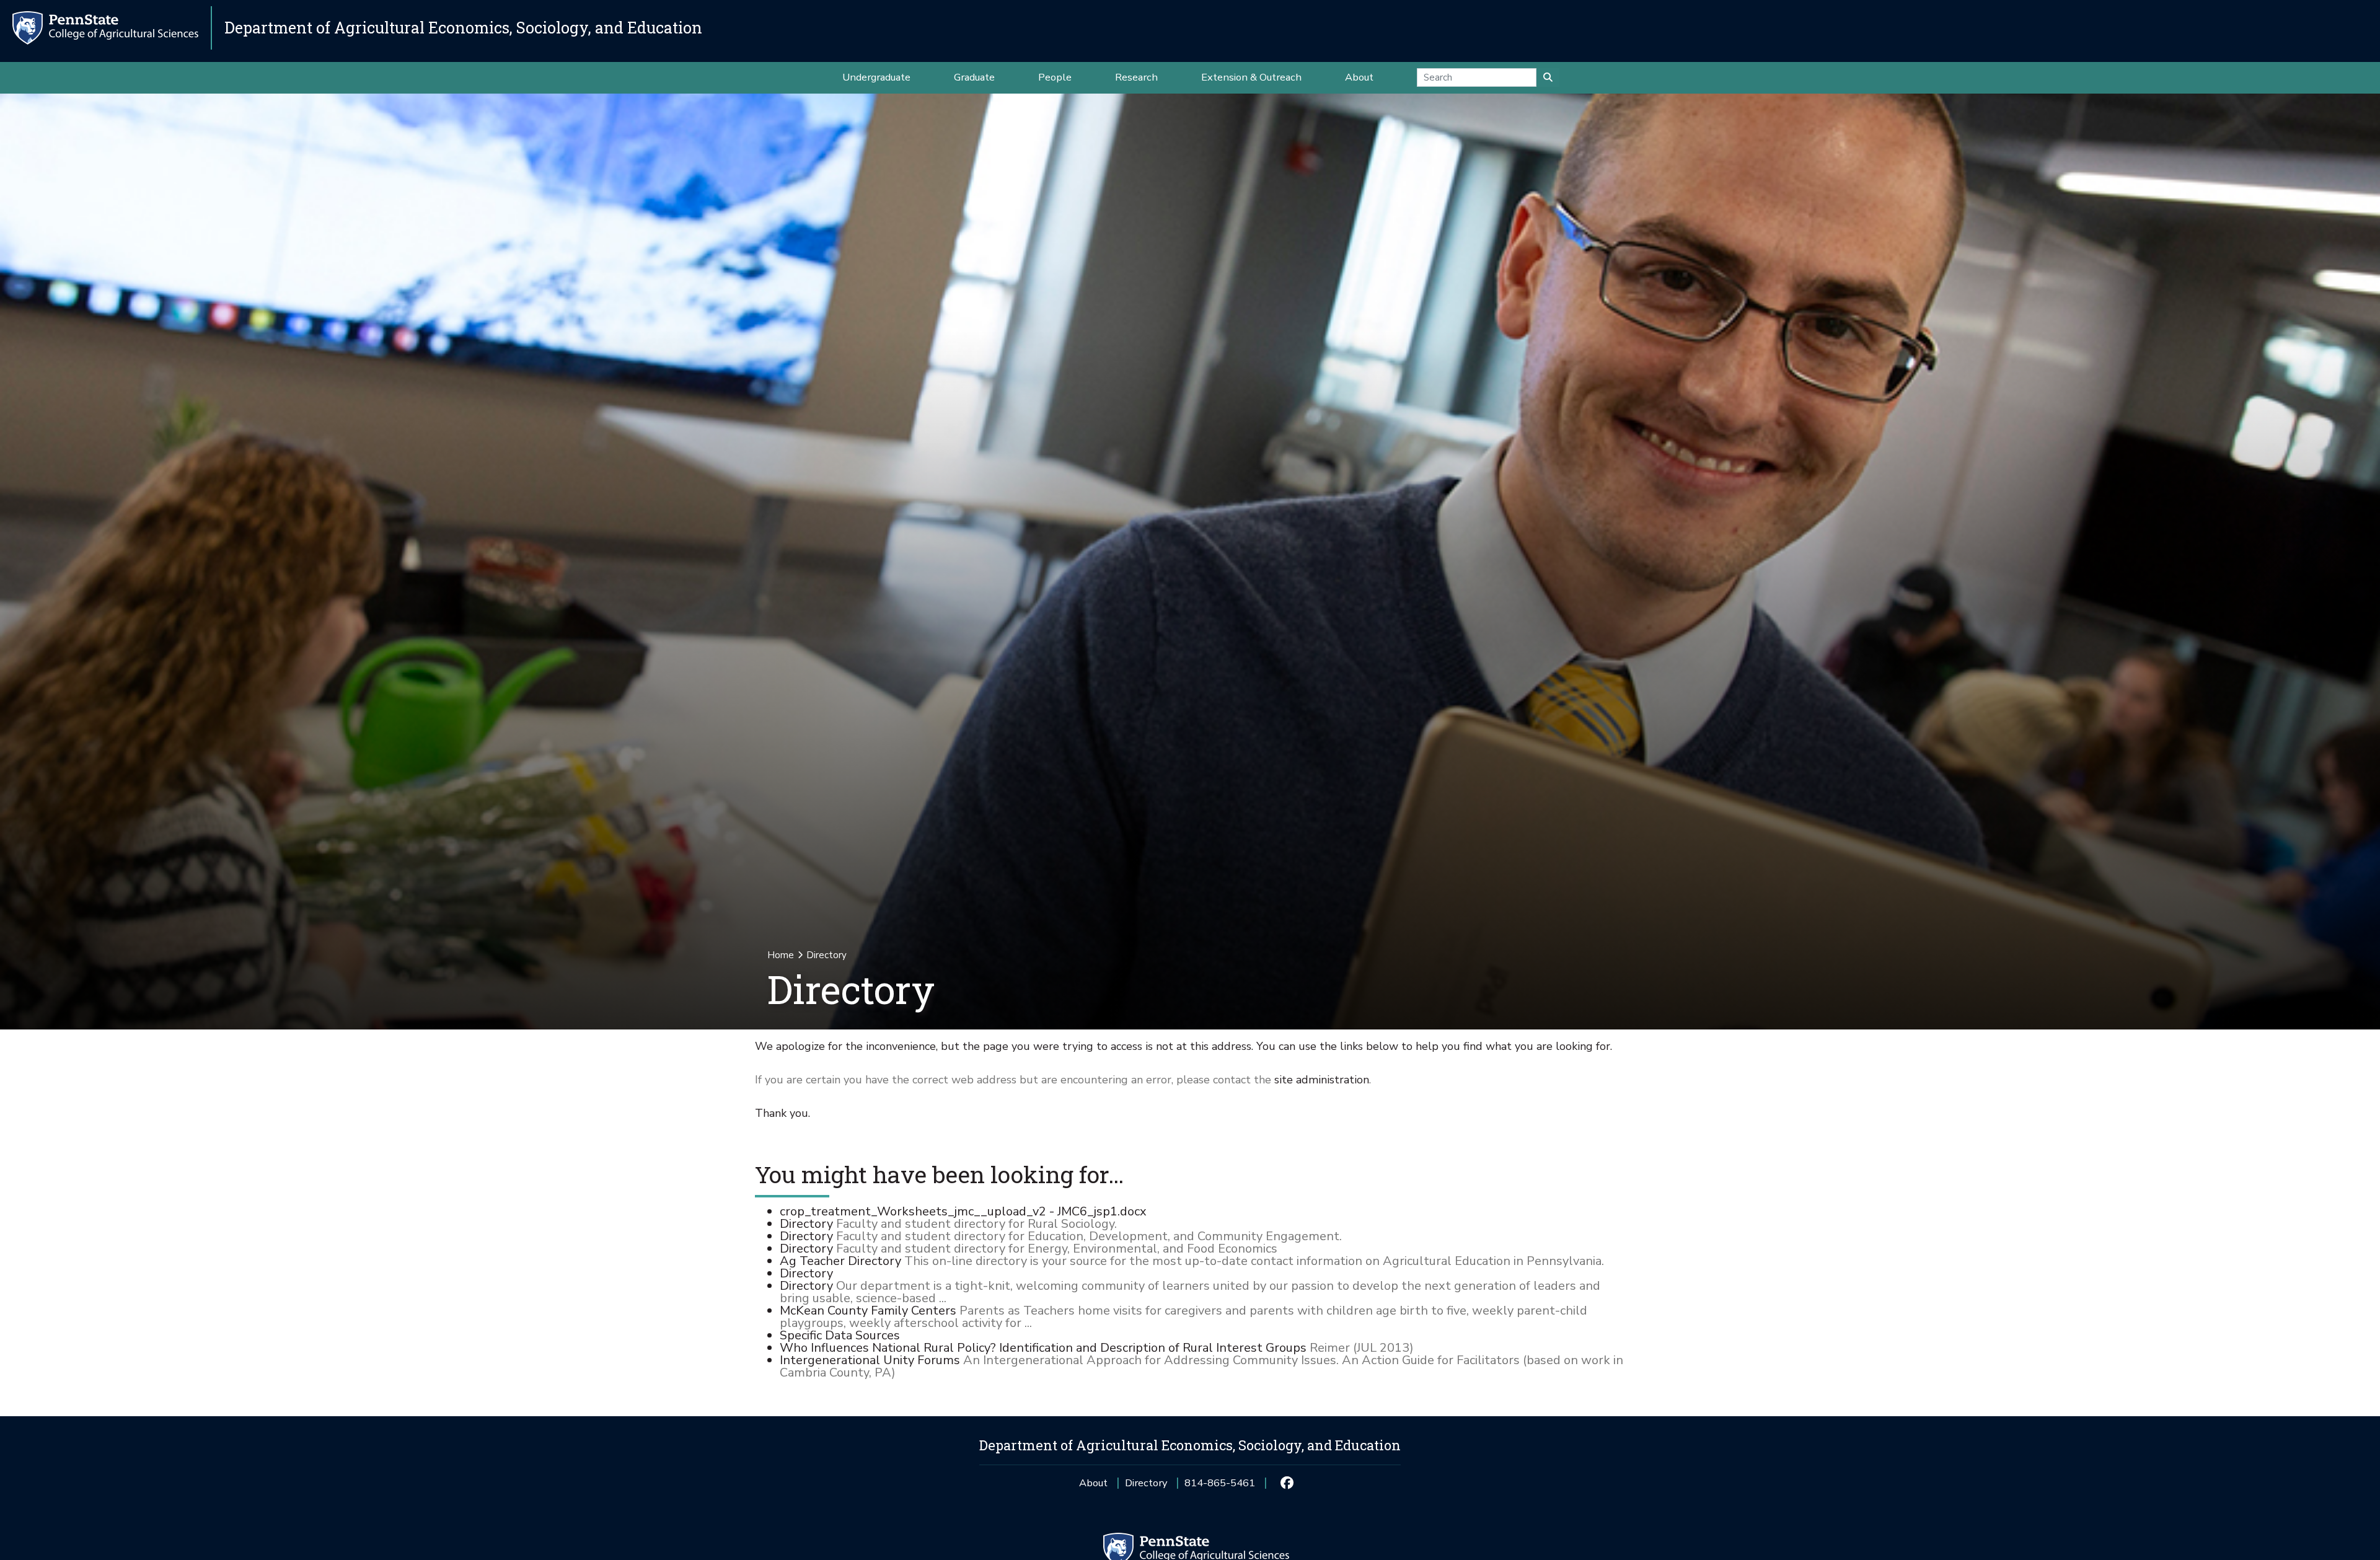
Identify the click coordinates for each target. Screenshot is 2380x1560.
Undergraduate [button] (876, 77)
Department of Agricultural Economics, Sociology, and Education (463, 28)
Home (781, 955)
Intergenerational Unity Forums (870, 1360)
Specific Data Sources (840, 1335)
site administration (1322, 1080)
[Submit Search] (1548, 77)
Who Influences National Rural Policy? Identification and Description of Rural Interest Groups (1043, 1348)
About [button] (1359, 77)
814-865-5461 (1220, 1487)
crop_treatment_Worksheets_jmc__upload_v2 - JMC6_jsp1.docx (963, 1211)
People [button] (1055, 77)
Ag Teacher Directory (840, 1261)
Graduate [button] (974, 77)
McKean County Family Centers (868, 1311)
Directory (806, 1224)
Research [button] (1136, 77)
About (1093, 1483)
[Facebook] (1286, 1483)
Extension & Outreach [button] (1251, 77)
